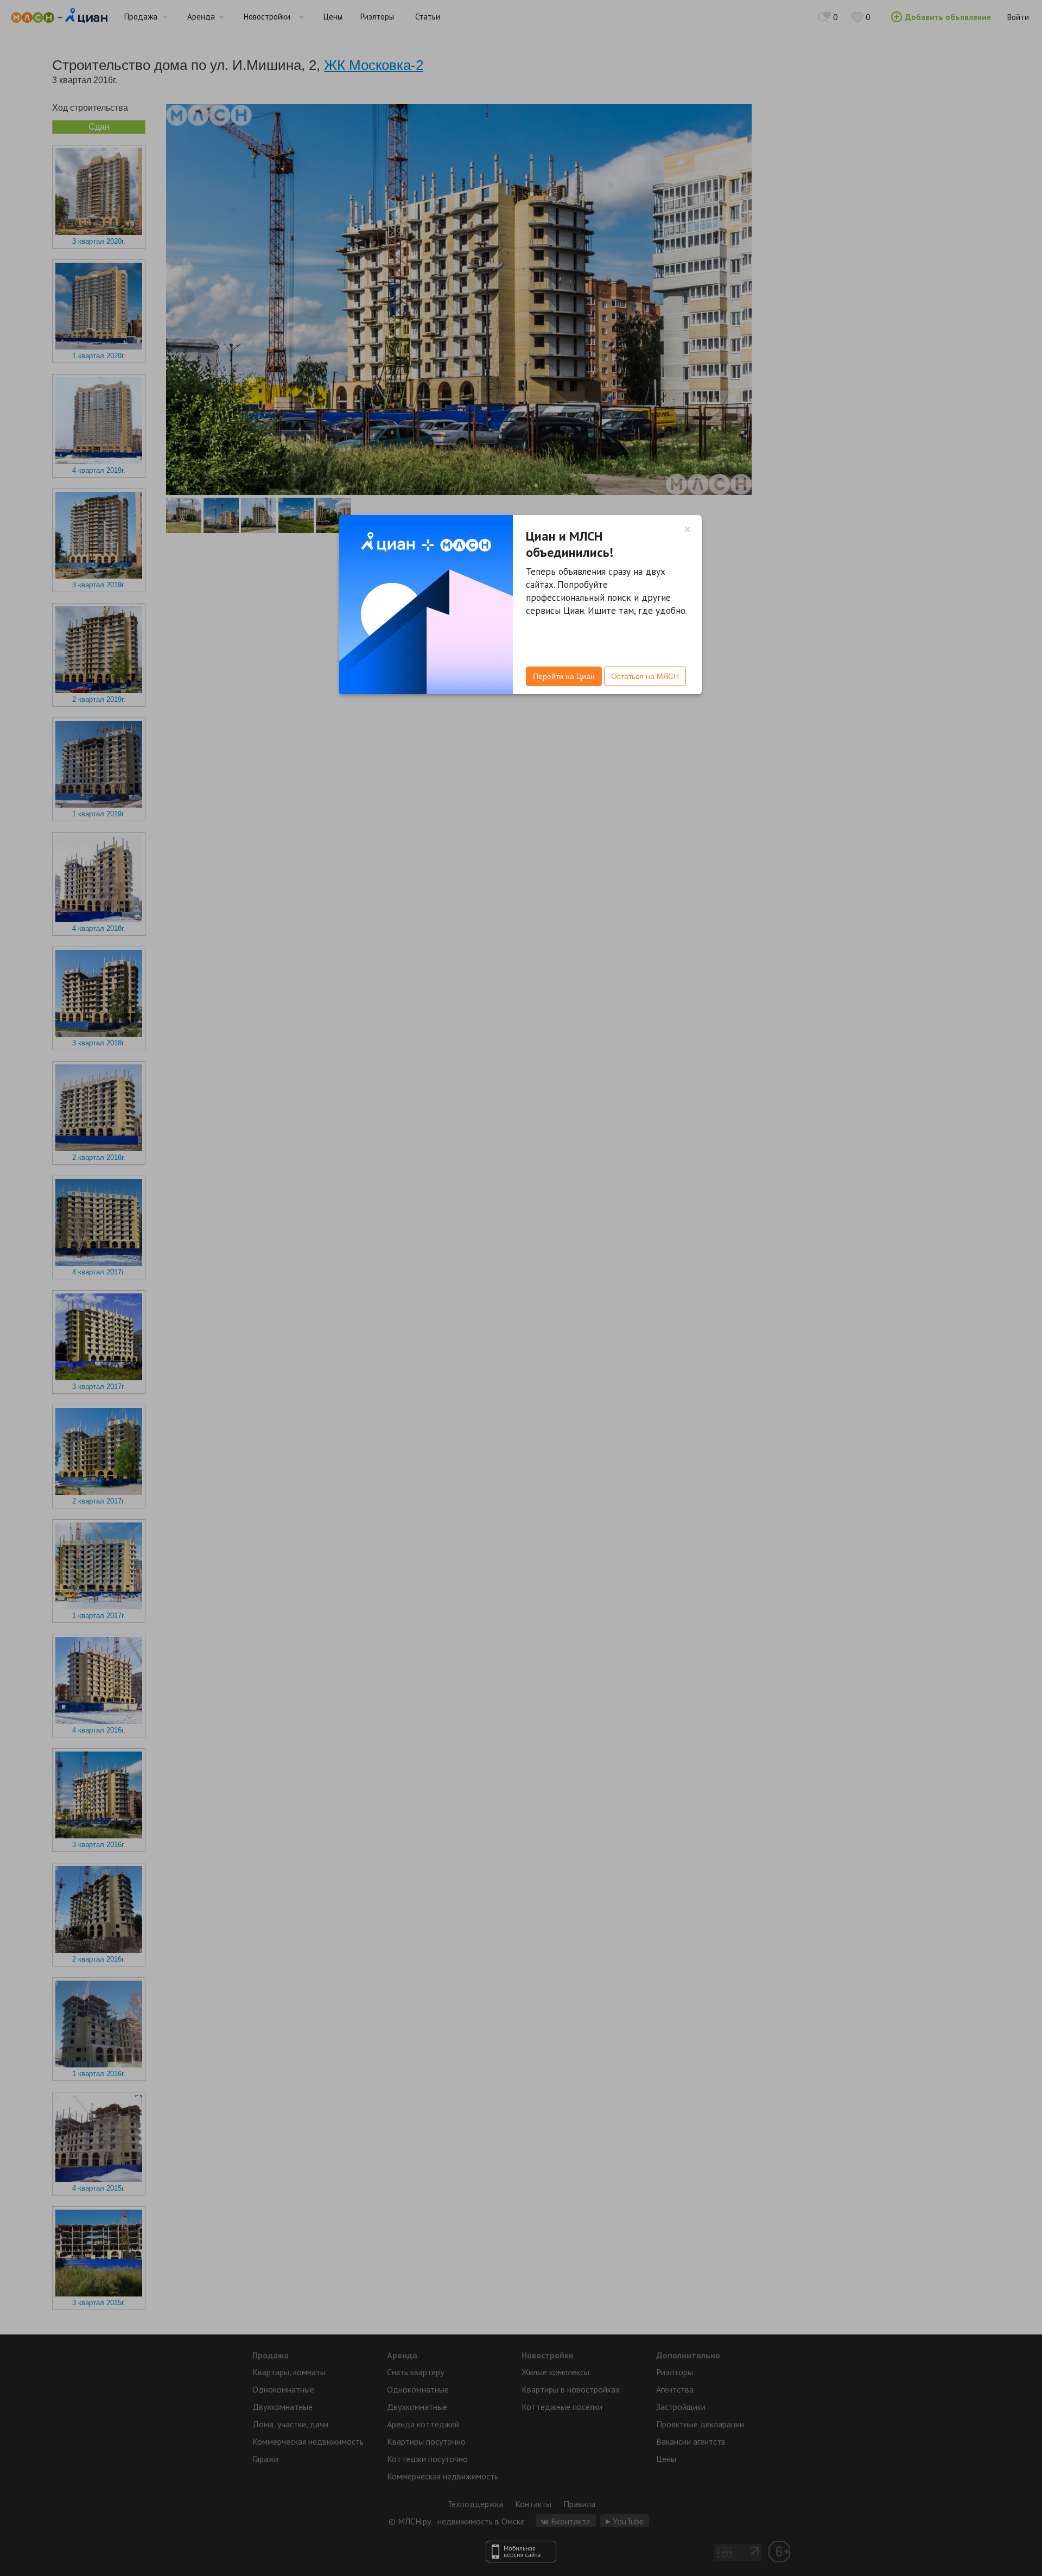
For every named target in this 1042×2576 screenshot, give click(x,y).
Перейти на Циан (564, 676)
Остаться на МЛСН (645, 676)
